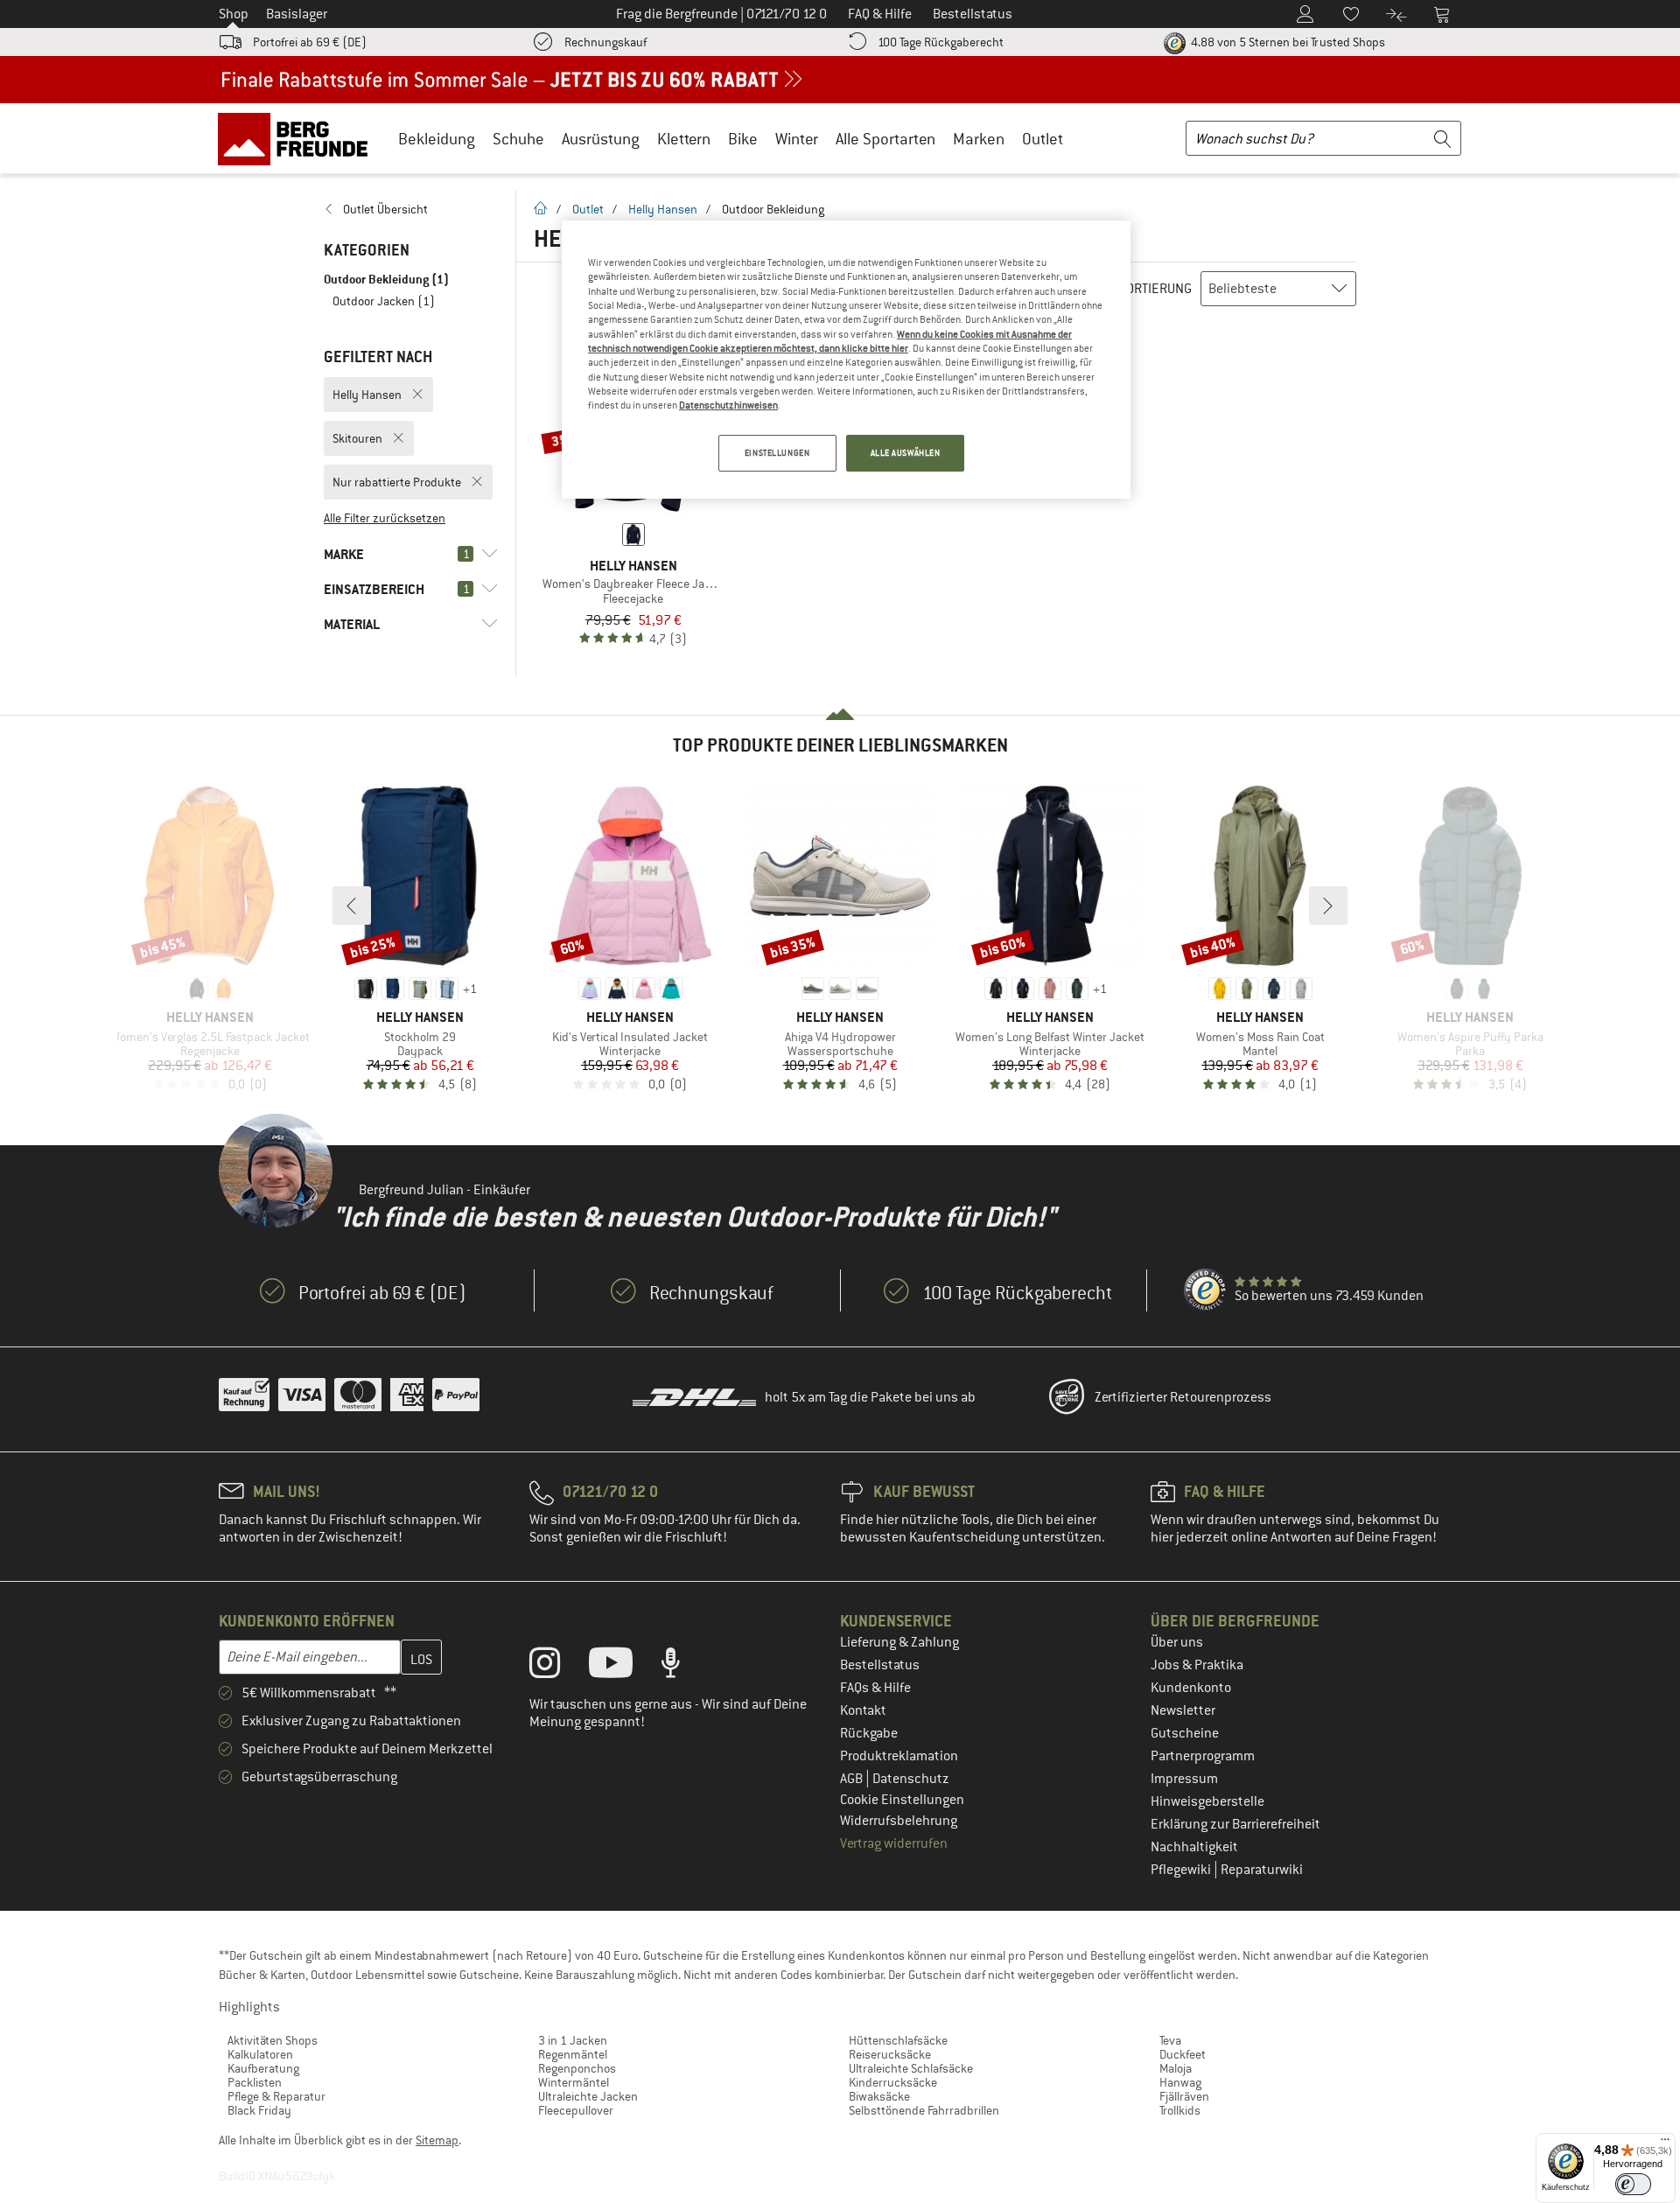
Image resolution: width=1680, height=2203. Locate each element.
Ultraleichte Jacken (588, 2096)
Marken (979, 139)
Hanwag (1180, 2082)
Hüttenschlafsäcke (898, 2040)
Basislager (297, 14)
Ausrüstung (601, 139)
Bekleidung (437, 139)
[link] (411, 209)
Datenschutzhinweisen (728, 405)
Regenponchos (577, 2068)
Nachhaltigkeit (1194, 1847)
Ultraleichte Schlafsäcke (911, 2068)
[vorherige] (352, 906)
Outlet (1043, 139)
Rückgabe (869, 1733)
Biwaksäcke (879, 2096)
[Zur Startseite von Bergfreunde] (299, 138)
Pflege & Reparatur (276, 2096)
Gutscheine (1185, 1733)
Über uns (1177, 1642)
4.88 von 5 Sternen (1287, 42)
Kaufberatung (263, 2068)
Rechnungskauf (605, 42)
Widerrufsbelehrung (899, 1821)
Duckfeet (1183, 2054)
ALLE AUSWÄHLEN (906, 453)
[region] (846, 360)
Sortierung (1155, 289)
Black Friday (259, 2110)
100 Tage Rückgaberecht (941, 42)
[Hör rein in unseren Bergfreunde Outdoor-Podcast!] (684, 1667)
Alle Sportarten (885, 139)
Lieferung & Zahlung (899, 1642)
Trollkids (1180, 2110)
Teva (1170, 2040)
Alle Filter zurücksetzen (385, 518)
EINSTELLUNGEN (777, 453)
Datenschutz (911, 1779)
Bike (743, 139)
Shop (234, 14)
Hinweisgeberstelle (1207, 1801)
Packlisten (255, 2082)
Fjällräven (1184, 2096)
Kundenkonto (1191, 1688)
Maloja (1176, 2068)
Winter (797, 139)
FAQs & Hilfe (875, 1688)
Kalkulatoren (260, 2054)
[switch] (1633, 2184)
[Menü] (1665, 2144)
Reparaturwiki (1262, 1870)
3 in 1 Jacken (573, 2040)
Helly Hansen (663, 209)
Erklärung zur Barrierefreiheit (1235, 1824)
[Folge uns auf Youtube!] (624, 1667)
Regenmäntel (573, 2054)
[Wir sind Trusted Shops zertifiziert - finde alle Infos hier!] (1206, 1290)
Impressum (1184, 1779)
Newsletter (1183, 1710)
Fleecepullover (576, 2110)
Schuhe (518, 139)
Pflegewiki (1182, 1870)
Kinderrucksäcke (893, 2082)
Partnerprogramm (1203, 1756)
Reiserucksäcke (890, 2054)
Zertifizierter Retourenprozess (1183, 1397)
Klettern (684, 139)
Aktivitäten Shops (273, 2040)
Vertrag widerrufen (894, 1843)
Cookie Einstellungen (902, 1800)
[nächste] (1328, 906)
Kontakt (863, 1710)
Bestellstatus (880, 1665)
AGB (853, 1779)
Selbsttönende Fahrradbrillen (924, 2110)
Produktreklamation (899, 1756)
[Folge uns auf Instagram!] (558, 1667)
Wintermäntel (574, 2082)
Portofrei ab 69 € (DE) (310, 42)
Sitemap (437, 2140)
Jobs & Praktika (1197, 1665)
